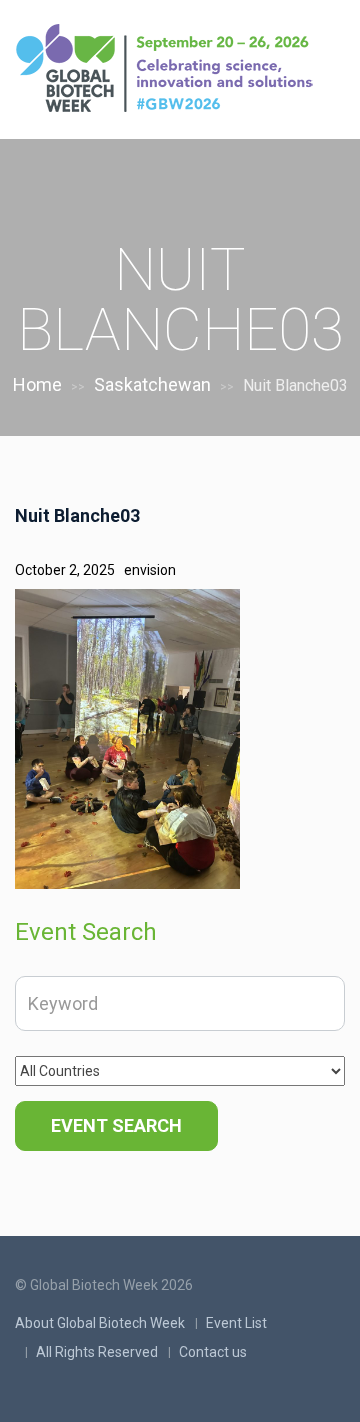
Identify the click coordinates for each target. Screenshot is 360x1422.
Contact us (213, 1352)
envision (150, 570)
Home (37, 384)
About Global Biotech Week (100, 1323)
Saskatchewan (152, 384)
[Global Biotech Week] (170, 70)
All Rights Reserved (97, 1352)
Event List (236, 1323)
